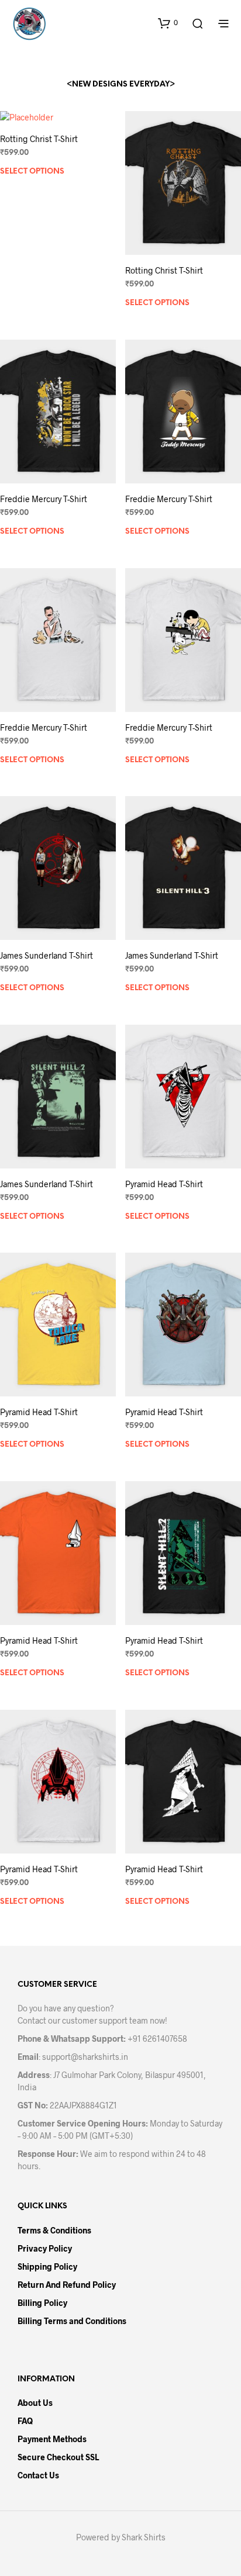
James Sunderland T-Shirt (47, 955)
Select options (32, 172)
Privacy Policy (45, 2248)
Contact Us (38, 2475)
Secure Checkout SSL (58, 2457)
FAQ (25, 2421)
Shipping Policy (47, 2266)
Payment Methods (52, 2439)
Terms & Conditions (54, 2230)
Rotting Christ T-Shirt (39, 139)
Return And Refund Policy (67, 2285)
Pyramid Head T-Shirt (164, 1184)
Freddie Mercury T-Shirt (44, 499)
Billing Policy (42, 2303)
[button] (168, 23)
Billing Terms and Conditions (72, 2321)
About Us (35, 2403)
